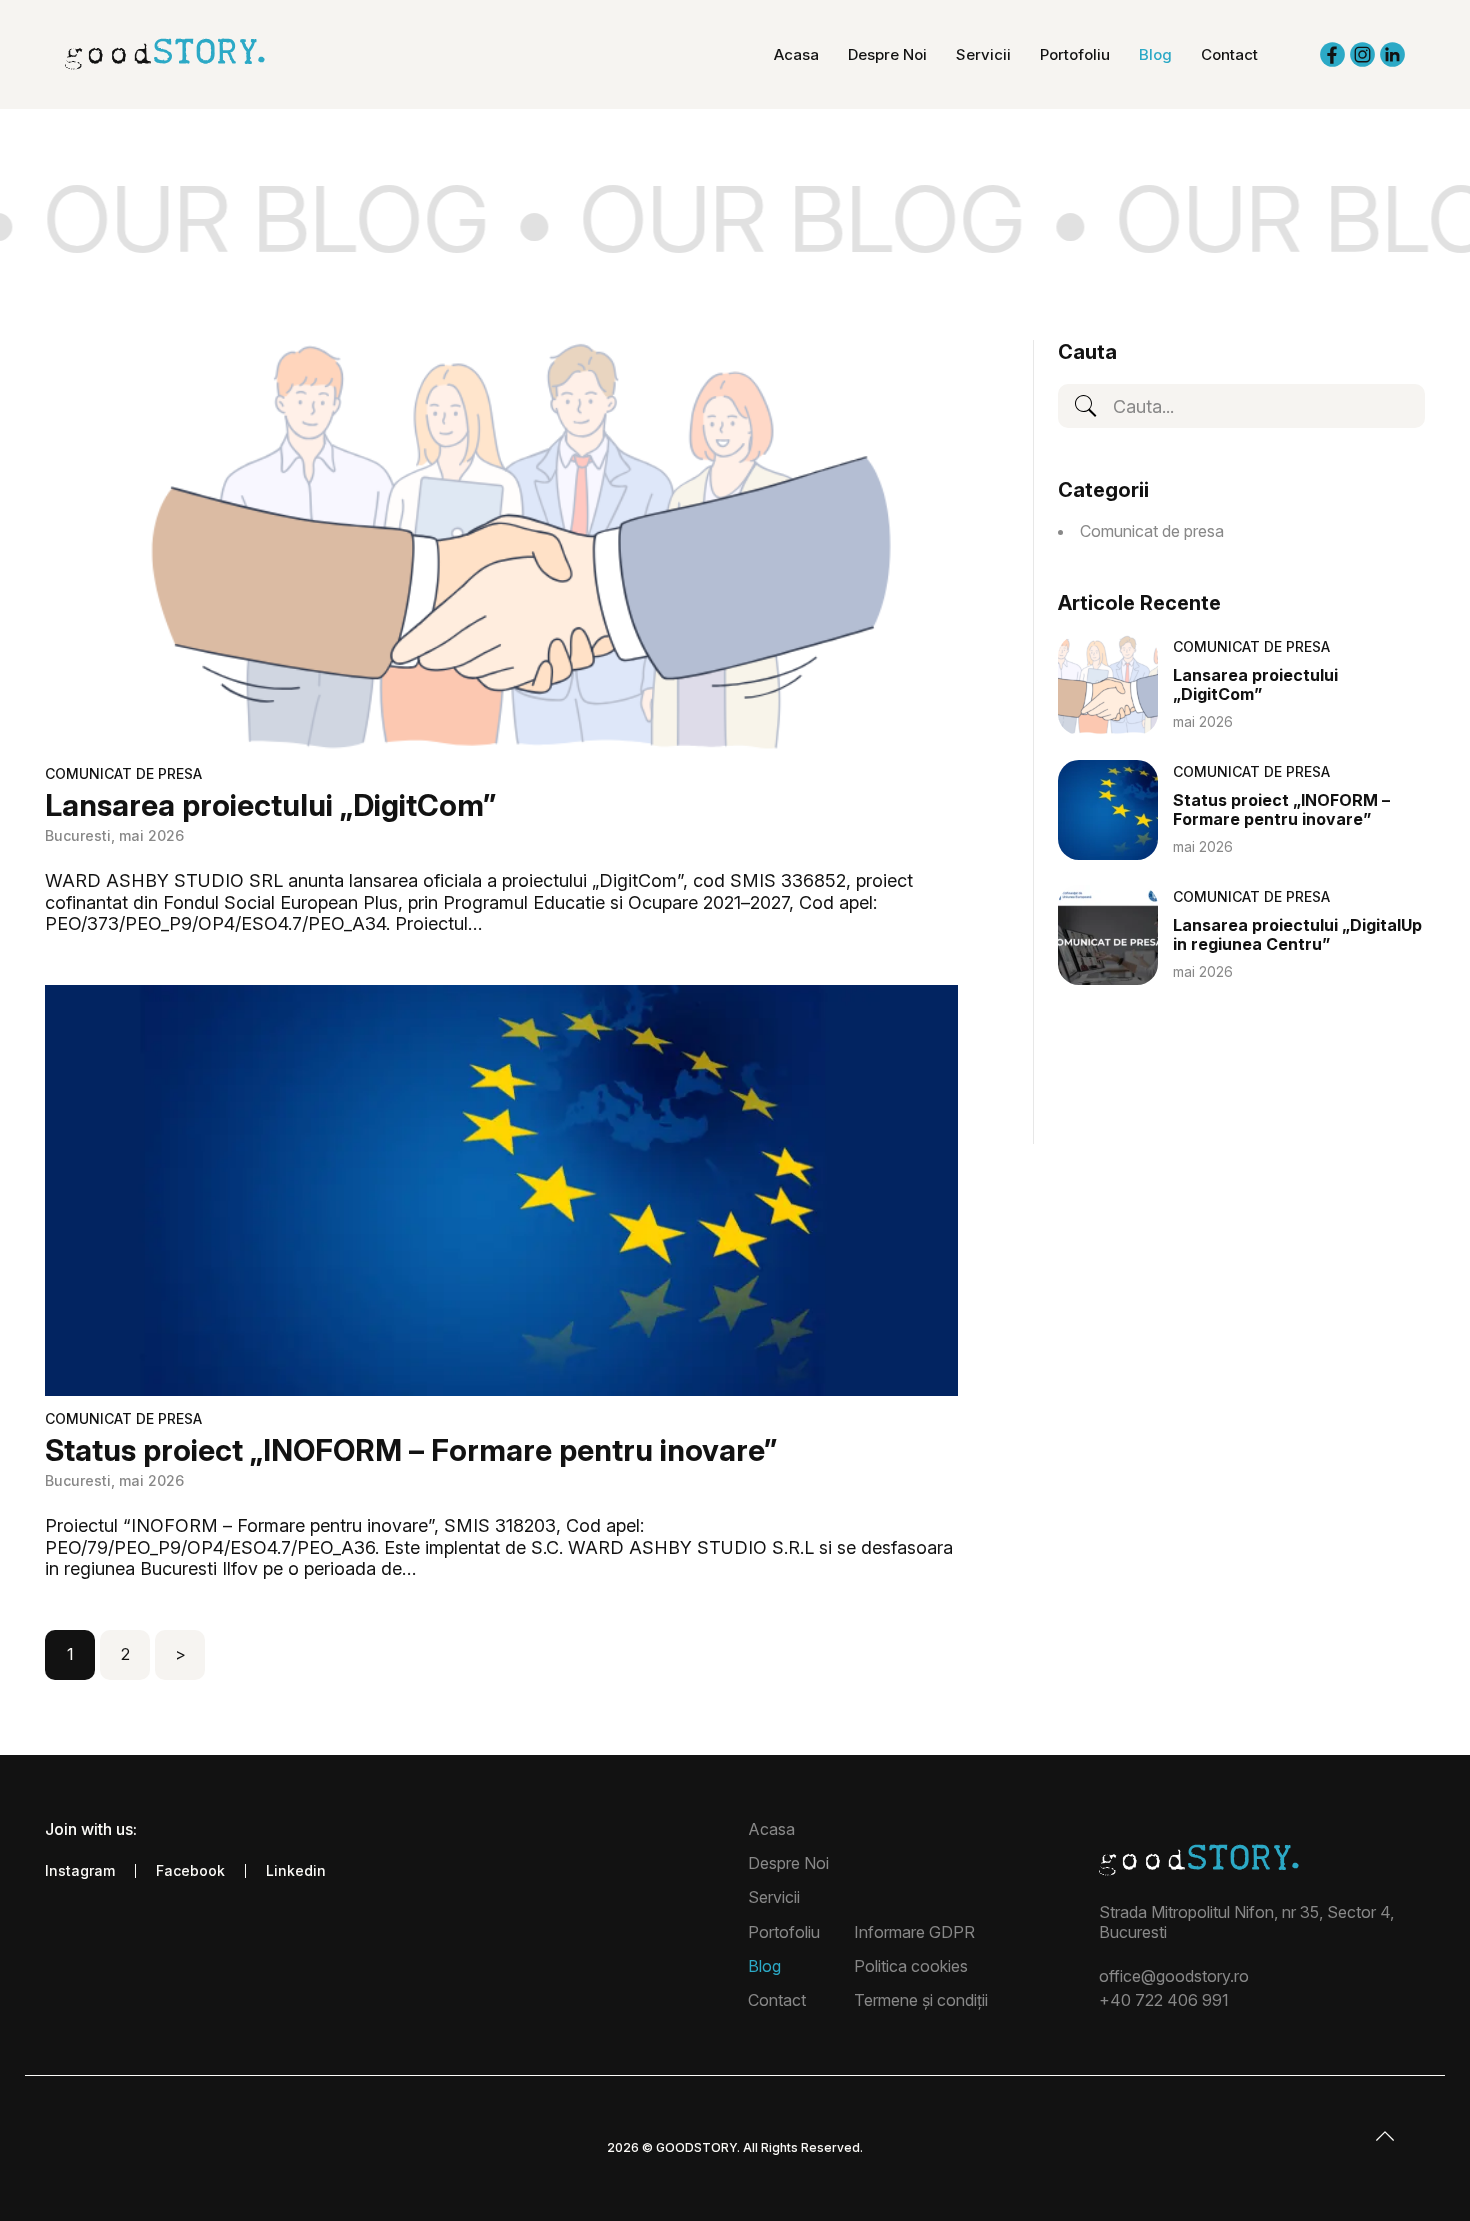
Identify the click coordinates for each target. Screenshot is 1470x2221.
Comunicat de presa (123, 773)
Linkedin (296, 1871)
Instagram (80, 1871)
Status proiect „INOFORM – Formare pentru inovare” (411, 1450)
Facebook (190, 1871)
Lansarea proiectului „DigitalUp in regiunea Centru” (1297, 935)
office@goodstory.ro (1174, 1976)
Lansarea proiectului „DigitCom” (270, 805)
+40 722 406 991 (1164, 2000)
